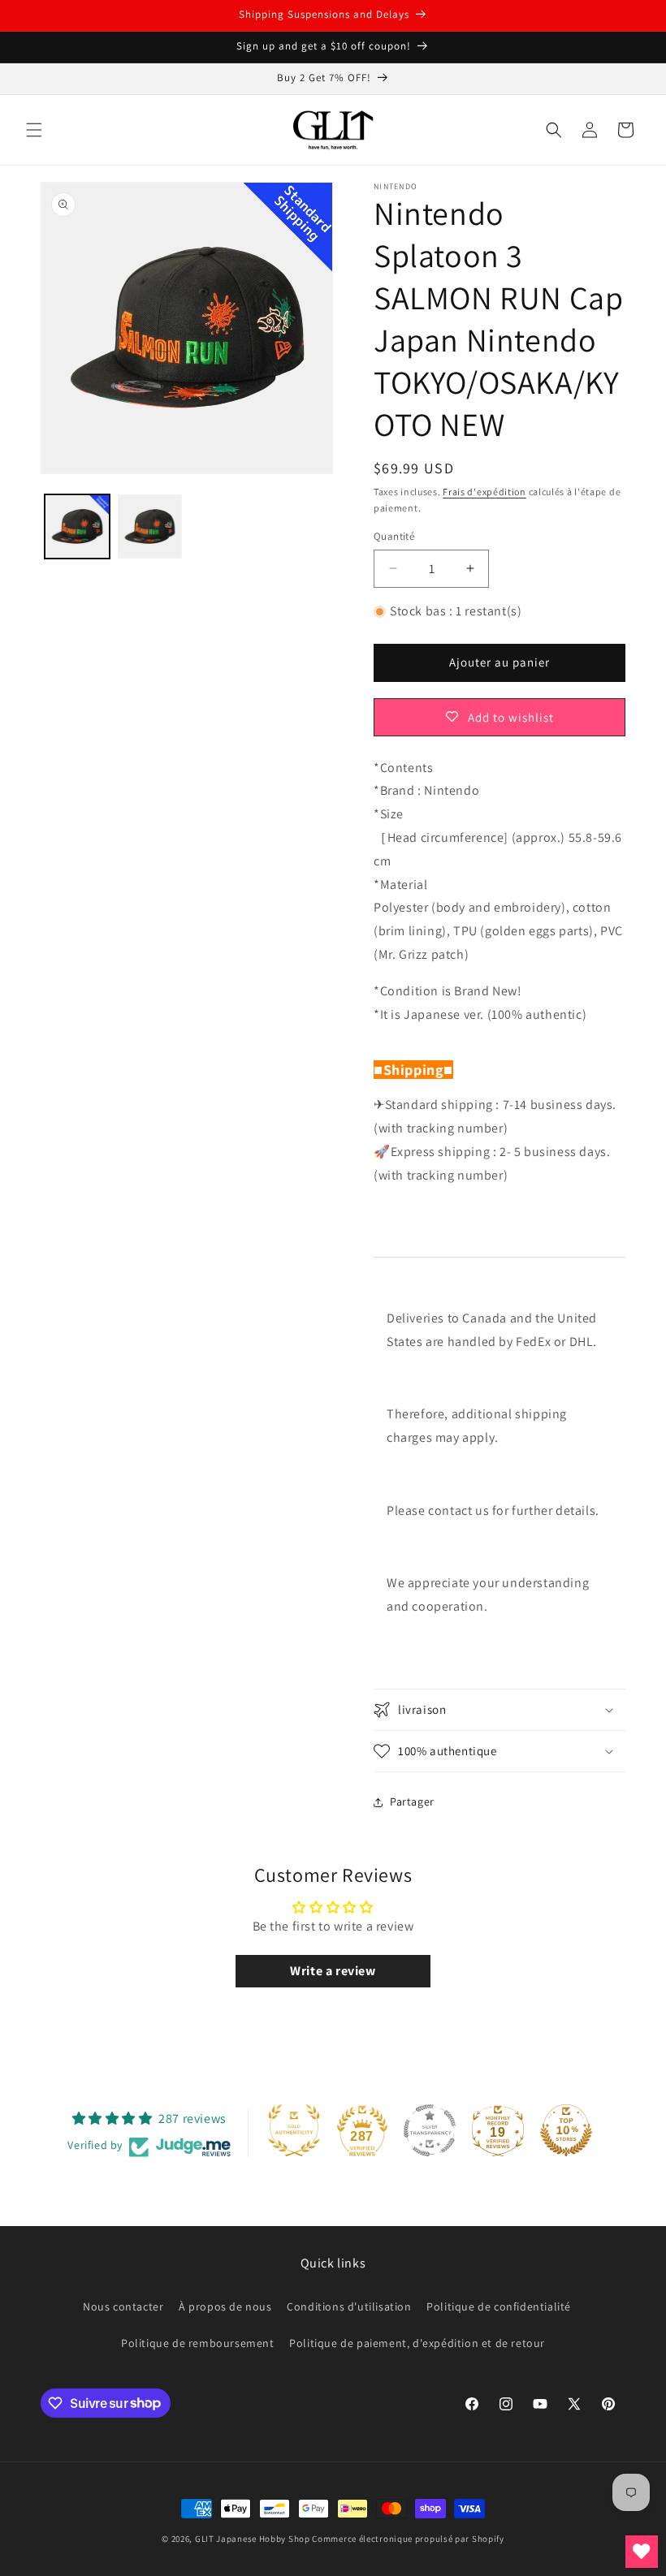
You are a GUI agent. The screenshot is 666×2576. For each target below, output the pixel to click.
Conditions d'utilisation (349, 2306)
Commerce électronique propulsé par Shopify (408, 2539)
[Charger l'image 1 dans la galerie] (77, 527)
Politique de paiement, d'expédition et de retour (417, 2343)
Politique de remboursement (198, 2343)
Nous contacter (123, 2306)
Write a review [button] (333, 1971)
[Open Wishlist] (642, 2552)
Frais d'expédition (484, 492)
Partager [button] (412, 1801)
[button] (34, 130)
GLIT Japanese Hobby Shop (253, 2539)
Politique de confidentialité (499, 2306)
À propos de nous (225, 2306)
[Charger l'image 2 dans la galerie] (150, 527)
